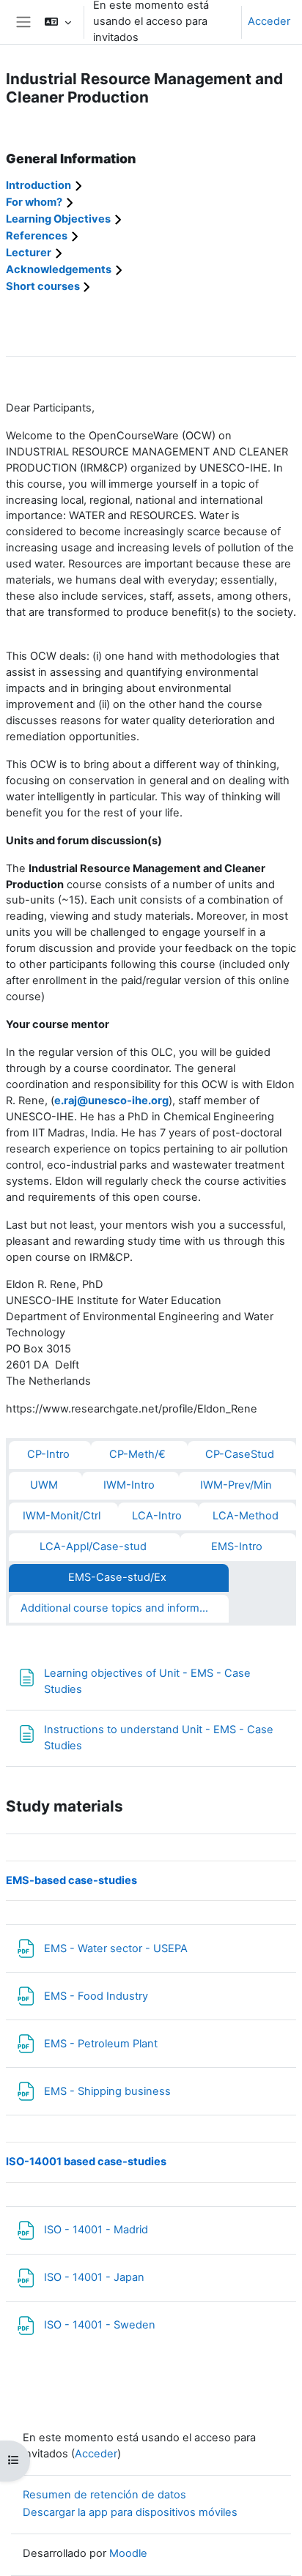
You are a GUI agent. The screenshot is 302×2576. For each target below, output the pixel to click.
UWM (44, 1485)
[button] (58, 22)
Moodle (128, 2553)
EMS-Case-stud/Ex (117, 1577)
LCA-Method (246, 1516)
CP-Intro (48, 1454)
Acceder (269, 21)
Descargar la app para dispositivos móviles (130, 2512)
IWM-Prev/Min (236, 1485)
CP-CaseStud (240, 1454)
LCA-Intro (157, 1516)
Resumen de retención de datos (104, 2495)
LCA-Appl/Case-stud (93, 1546)
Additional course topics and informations (125, 1608)
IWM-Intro (129, 1485)
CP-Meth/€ (137, 1454)
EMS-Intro (237, 1546)
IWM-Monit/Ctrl (62, 1516)
